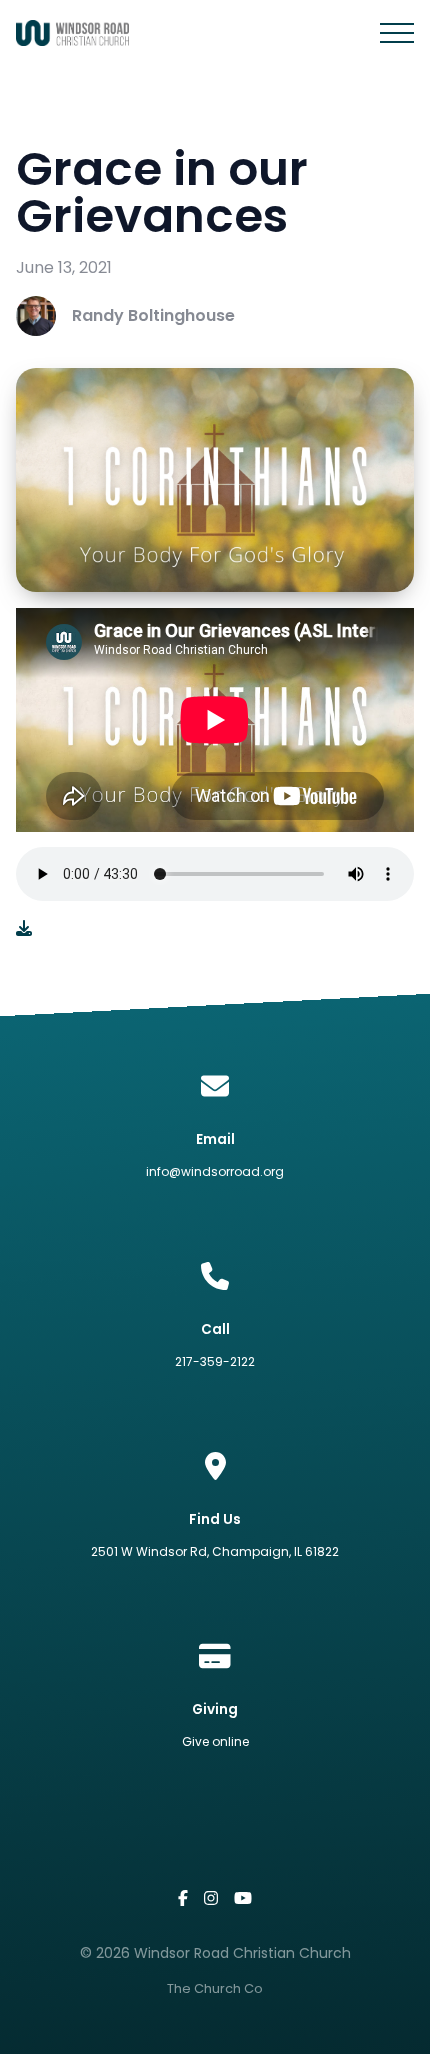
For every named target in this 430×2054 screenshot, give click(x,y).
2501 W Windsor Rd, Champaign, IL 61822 (215, 1551)
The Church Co (215, 1988)
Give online (215, 1741)
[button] (397, 33)
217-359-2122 (215, 1361)
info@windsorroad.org (215, 1171)
